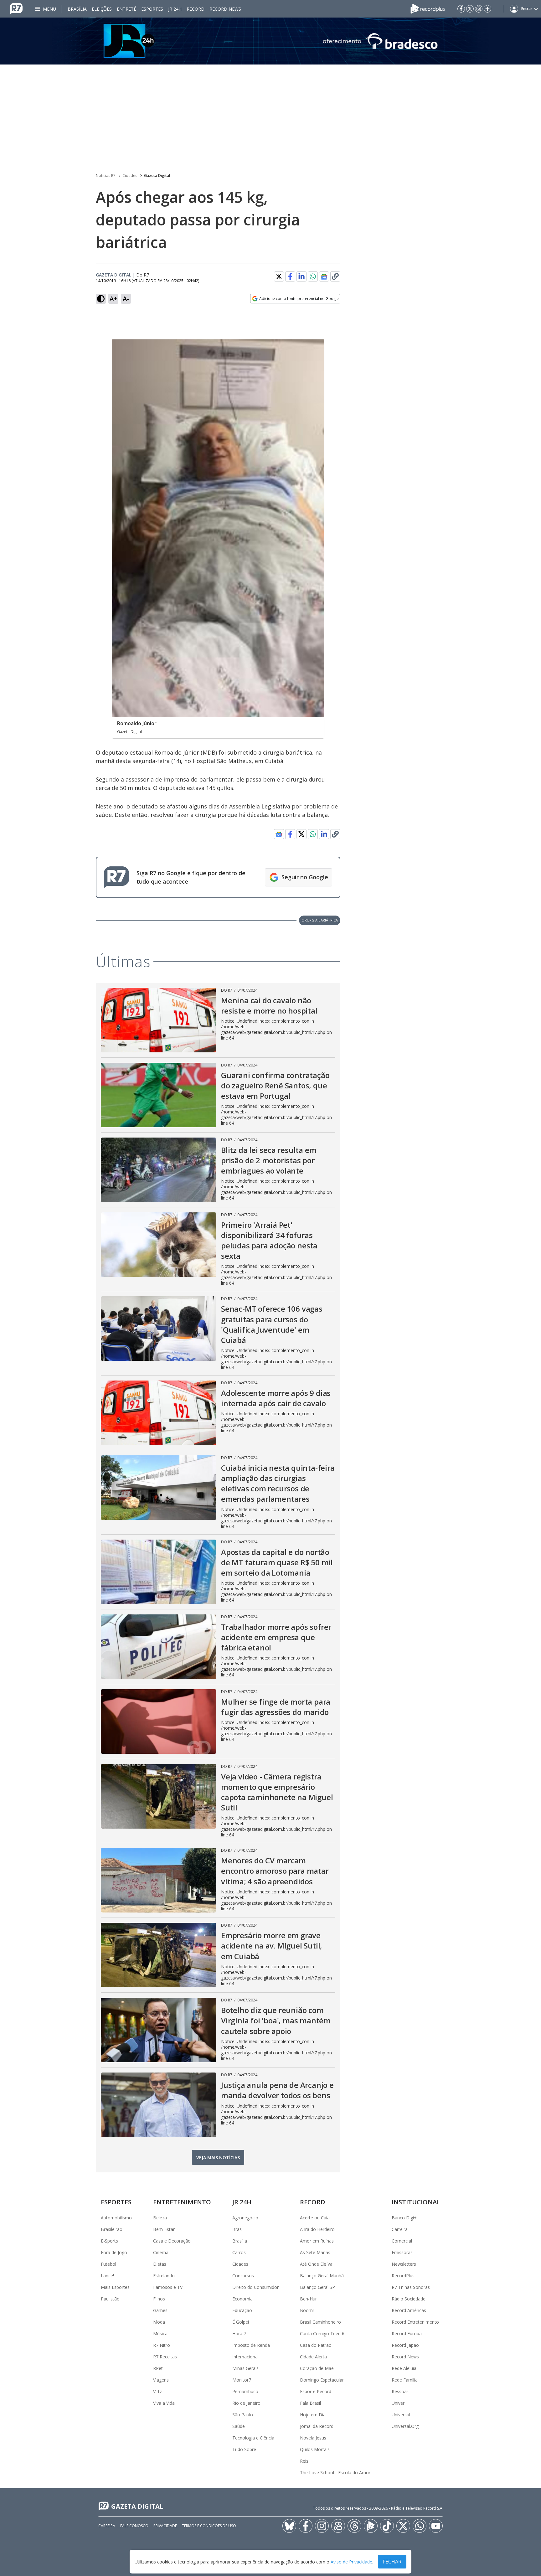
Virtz (157, 2391)
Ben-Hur (308, 2299)
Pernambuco (245, 2391)
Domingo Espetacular (322, 2380)
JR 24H (175, 9)
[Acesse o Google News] (324, 277)
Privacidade (165, 2526)
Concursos (243, 2276)
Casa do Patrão (316, 2345)
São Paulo (243, 2415)
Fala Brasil (310, 2403)
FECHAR (392, 2562)
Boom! (307, 2310)
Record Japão (405, 2345)
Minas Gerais (245, 2368)
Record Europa (407, 2333)
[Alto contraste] (101, 299)
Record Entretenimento (415, 2322)
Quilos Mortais (315, 2449)
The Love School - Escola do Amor (335, 2473)
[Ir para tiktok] (387, 2526)
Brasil (238, 2229)
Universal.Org (405, 2426)
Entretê (126, 9)
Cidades (130, 176)
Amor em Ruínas (317, 2241)
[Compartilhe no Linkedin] (301, 276)
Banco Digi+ (404, 2218)
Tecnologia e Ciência (253, 2438)
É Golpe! (241, 2322)
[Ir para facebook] (461, 9)
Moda (159, 2322)
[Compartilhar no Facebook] (290, 276)
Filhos (159, 2299)
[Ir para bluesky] (289, 2526)
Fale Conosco (134, 2526)
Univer (398, 2403)
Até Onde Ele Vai (317, 2264)
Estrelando (164, 2276)
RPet (158, 2368)
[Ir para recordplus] (371, 2526)
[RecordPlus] (428, 8)
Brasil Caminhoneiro (320, 2322)
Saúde (239, 2426)
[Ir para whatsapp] (420, 2526)
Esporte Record (316, 2391)
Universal (401, 2415)
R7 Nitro (162, 2345)
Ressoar (400, 2391)
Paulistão (110, 2299)
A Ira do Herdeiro (317, 2229)
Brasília (77, 9)
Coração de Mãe (317, 2368)
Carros (239, 2252)
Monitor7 (242, 2380)
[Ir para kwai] (338, 2526)
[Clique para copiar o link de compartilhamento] (335, 276)
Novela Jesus (313, 2438)
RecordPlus (403, 2276)
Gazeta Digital (157, 176)
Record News (225, 9)
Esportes (152, 9)
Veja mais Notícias (218, 2158)
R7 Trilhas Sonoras (411, 2287)
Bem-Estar (164, 2229)
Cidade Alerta (313, 2357)
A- (126, 299)
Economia (242, 2299)
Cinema (161, 2252)
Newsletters (404, 2264)
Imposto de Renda (251, 2345)
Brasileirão (112, 2229)
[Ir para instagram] (479, 9)
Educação (242, 2310)
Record (196, 9)
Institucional (416, 2202)
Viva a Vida (164, 2403)
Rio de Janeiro (246, 2403)
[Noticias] (270, 41)
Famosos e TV (168, 2287)
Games (160, 2310)
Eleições (102, 9)
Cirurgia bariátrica (320, 920)
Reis (304, 2461)
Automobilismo (116, 2218)
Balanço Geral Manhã (322, 2276)
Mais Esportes (115, 2287)
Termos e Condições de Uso (209, 2526)
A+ (113, 299)
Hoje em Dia (313, 2415)
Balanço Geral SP (317, 2287)
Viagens (161, 2380)
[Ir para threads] (354, 2526)
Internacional (245, 2357)
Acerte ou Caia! (315, 2218)
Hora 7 (239, 2333)
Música (160, 2333)
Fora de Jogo (114, 2252)
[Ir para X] (470, 9)
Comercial (402, 2241)
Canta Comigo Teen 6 (322, 2333)
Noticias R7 (106, 176)
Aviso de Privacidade (351, 2562)
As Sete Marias (315, 2252)
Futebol (108, 2264)
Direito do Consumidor (255, 2287)
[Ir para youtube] (436, 2526)
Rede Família (405, 2380)
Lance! (107, 2276)
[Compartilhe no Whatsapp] (313, 276)
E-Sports (109, 2241)
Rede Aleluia (404, 2368)
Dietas (160, 2264)
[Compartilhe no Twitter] (279, 276)
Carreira (400, 2229)
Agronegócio (245, 2218)
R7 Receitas (165, 2357)
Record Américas (409, 2310)
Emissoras (402, 2252)
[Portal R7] (16, 8)
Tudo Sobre (244, 2449)
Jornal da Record (317, 2426)
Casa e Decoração (172, 2241)
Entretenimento (182, 2202)
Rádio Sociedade (409, 2299)
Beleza (160, 2218)
